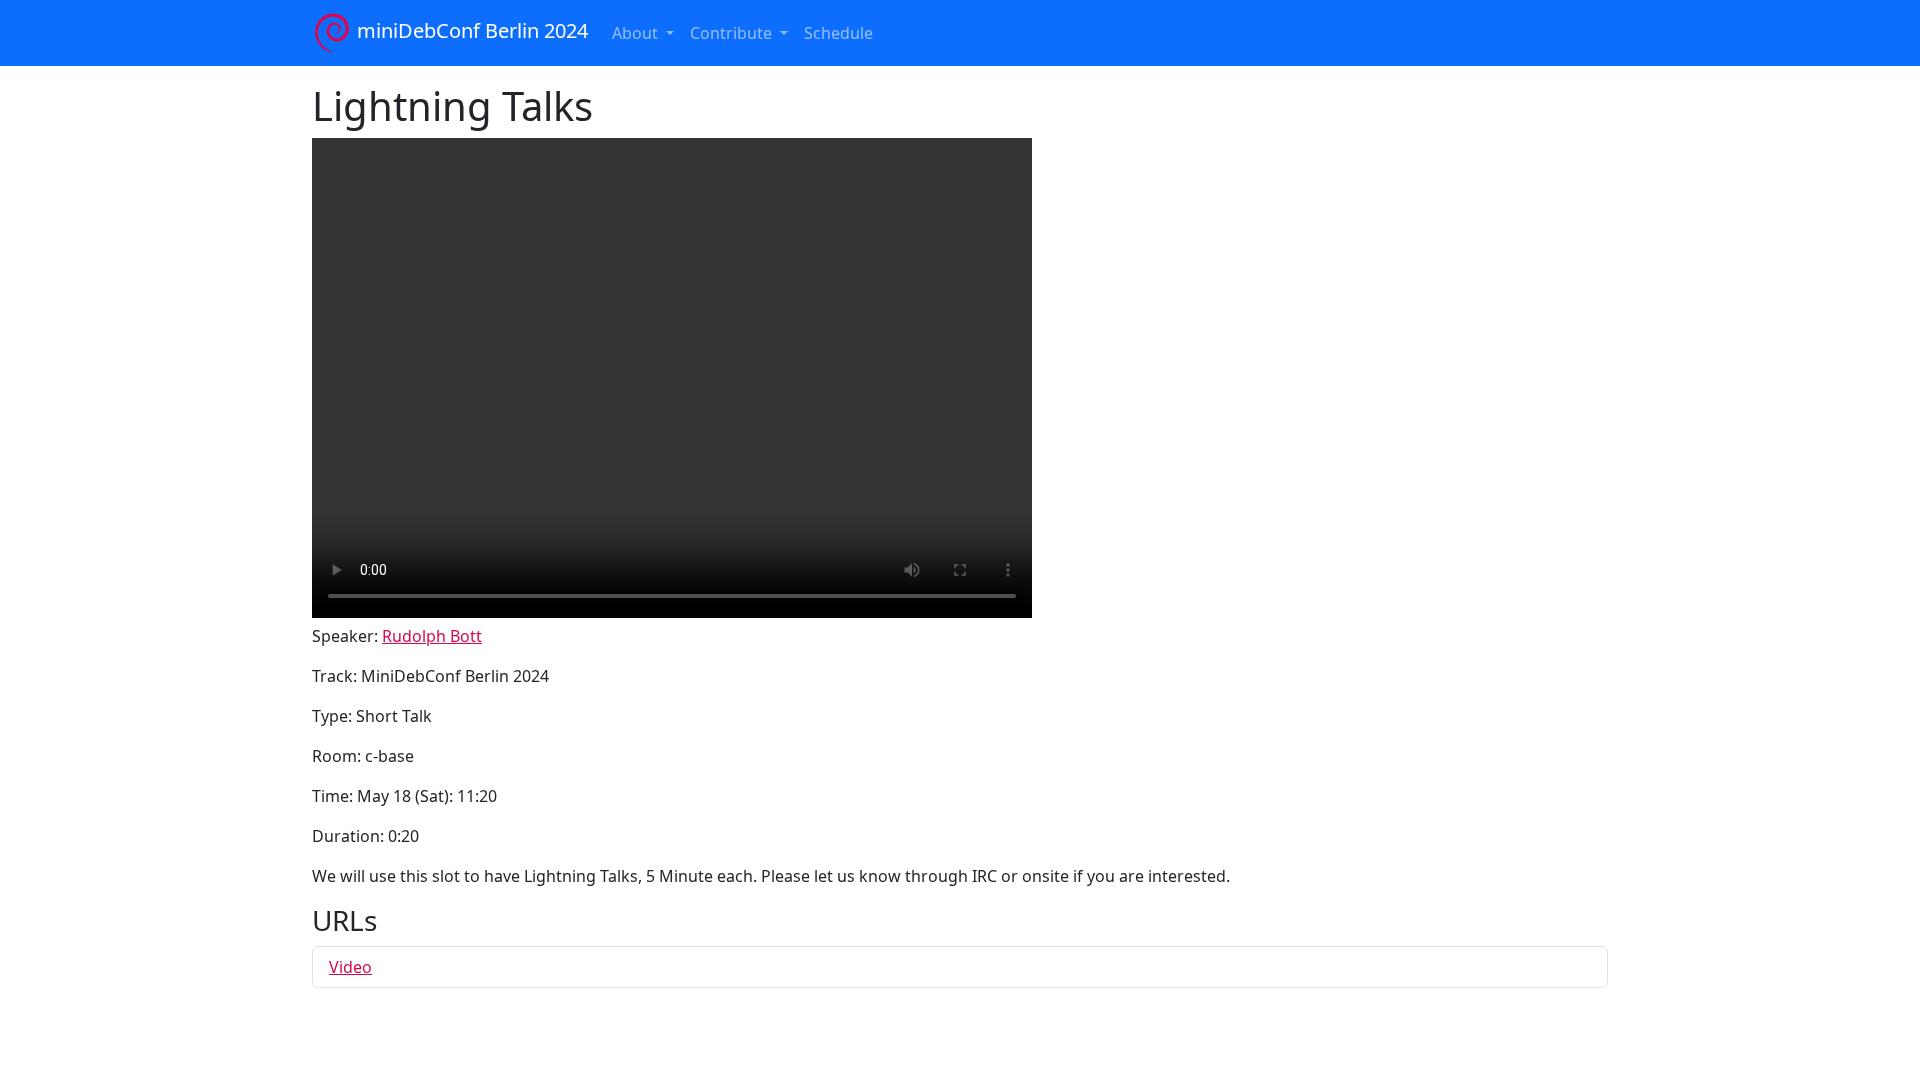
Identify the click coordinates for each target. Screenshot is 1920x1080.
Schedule (838, 33)
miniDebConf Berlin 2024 (470, 30)
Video (350, 967)
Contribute (733, 33)
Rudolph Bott (432, 636)
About (637, 33)
